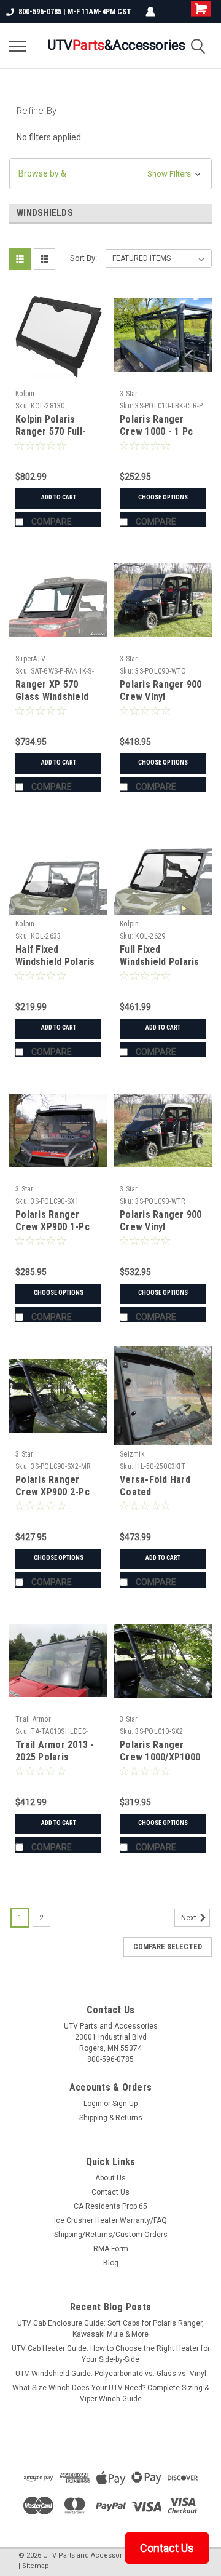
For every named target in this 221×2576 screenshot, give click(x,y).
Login (93, 2104)
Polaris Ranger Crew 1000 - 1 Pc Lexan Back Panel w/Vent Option (157, 437)
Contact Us (110, 2192)
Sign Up (125, 2104)
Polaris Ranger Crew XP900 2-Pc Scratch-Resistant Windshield (55, 1498)
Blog (111, 2263)
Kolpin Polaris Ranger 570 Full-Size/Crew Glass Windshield (51, 437)
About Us (110, 2178)
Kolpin (25, 394)
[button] (110, 174)
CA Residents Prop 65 (110, 2206)
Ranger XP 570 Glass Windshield (52, 690)
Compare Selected (168, 1947)
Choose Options (163, 497)
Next (190, 1918)
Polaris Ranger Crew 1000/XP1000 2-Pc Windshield (160, 1757)
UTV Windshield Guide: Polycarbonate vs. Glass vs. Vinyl (111, 2374)
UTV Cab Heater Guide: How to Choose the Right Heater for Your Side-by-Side (111, 2354)
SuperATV (30, 659)
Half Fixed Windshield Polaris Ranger (55, 962)
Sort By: (83, 258)
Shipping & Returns (111, 2118)
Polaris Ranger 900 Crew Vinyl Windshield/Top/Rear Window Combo (164, 1233)
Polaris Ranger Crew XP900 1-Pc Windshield (52, 1227)
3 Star (129, 394)
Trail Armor (33, 1719)
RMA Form (111, 2249)
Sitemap (36, 2566)
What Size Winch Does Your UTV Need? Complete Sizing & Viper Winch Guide (110, 2393)
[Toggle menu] (18, 46)
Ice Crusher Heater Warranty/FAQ (110, 2220)
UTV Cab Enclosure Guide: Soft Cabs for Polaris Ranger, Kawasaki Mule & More (110, 2329)
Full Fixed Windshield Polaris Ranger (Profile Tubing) (160, 968)
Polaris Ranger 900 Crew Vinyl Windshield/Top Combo (161, 702)
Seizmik (132, 1454)
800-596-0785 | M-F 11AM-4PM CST (75, 12)
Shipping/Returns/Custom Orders (111, 2235)
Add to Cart (59, 497)
